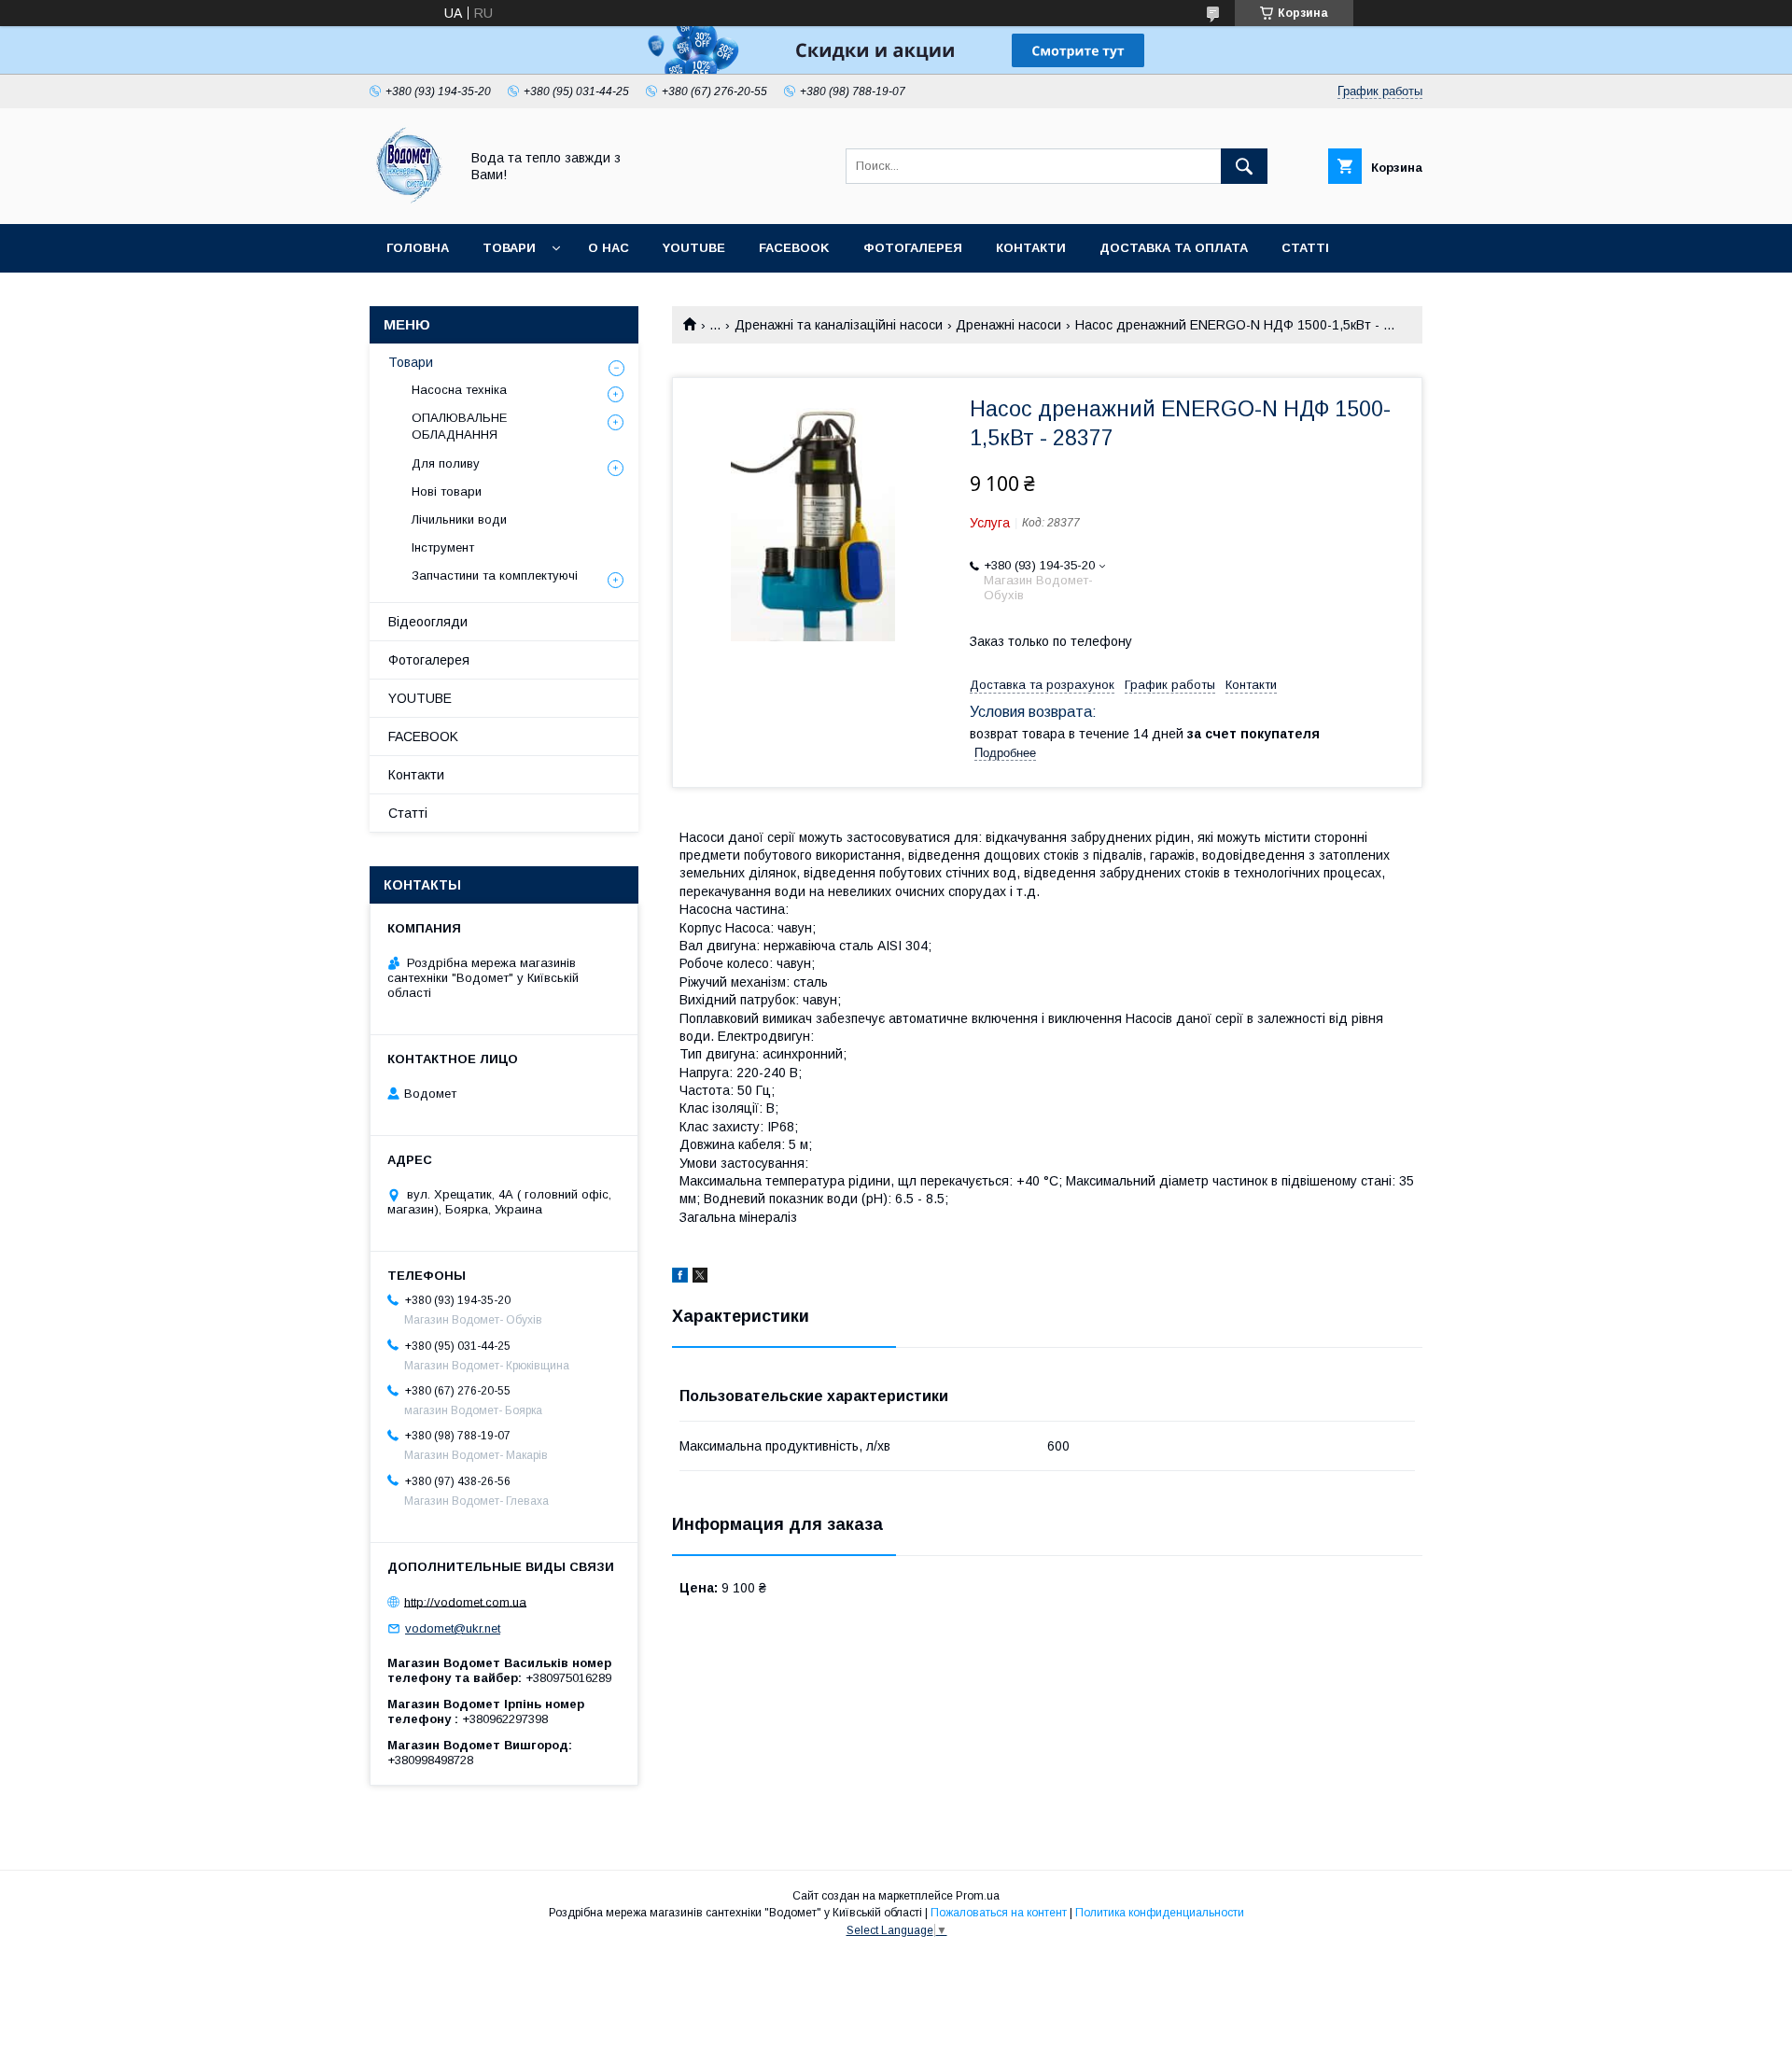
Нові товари (447, 491)
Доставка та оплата (1174, 248)
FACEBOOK (794, 248)
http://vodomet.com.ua (465, 1601)
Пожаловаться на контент (999, 1913)
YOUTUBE (694, 248)
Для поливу (446, 463)
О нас (609, 248)
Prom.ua (978, 1896)
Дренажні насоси (1008, 325)
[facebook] (680, 1278)
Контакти (1031, 248)
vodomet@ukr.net (453, 1628)
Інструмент (443, 547)
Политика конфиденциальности (1160, 1913)
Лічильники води (459, 519)
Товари (509, 248)
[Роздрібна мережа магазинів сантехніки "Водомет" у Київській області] (409, 200)
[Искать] (1244, 166)
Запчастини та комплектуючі (495, 575)
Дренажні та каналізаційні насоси (839, 325)
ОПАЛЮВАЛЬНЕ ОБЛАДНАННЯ (459, 426)
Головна (418, 248)
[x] (700, 1278)
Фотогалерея (913, 248)
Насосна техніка (459, 390)
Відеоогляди (428, 622)
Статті (1305, 248)
